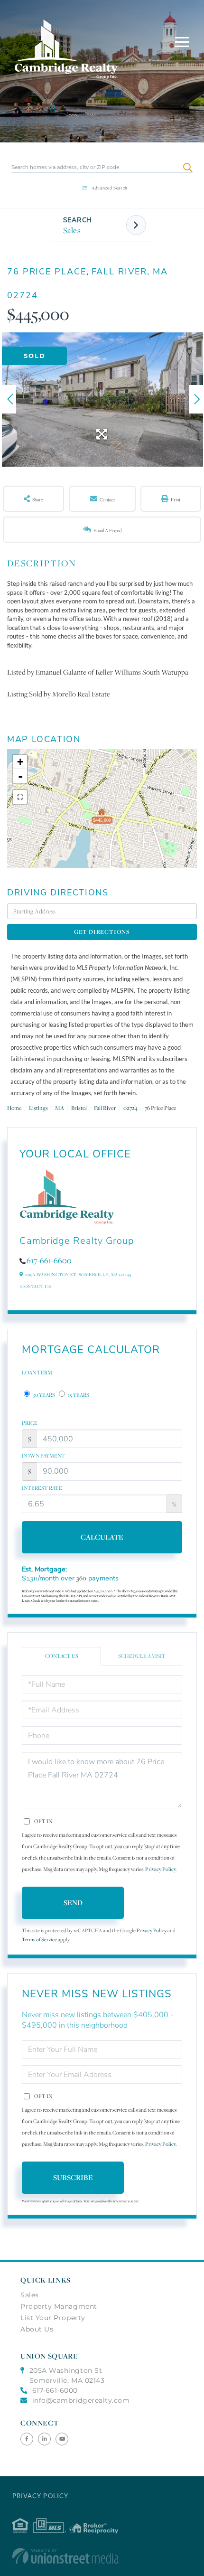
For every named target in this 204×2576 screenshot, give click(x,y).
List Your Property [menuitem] (53, 2318)
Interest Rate (42, 1488)
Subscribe (73, 2177)
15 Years (78, 1395)
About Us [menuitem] (37, 2329)
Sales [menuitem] (30, 2295)
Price (30, 1423)
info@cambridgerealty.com (81, 2400)
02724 (130, 1108)
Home (14, 1108)
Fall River (105, 1108)
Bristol (79, 1108)
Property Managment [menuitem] (59, 2306)
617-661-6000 (55, 2390)
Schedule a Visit (142, 1656)
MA (60, 1108)
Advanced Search (110, 188)
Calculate (102, 1537)
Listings (38, 1108)
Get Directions (102, 932)
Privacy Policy (160, 1869)
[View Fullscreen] (20, 797)
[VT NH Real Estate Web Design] (102, 2556)
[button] (188, 167)
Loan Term (37, 1373)
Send (73, 1903)
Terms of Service (39, 1940)
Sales (72, 230)
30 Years (43, 1395)
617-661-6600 (49, 1260)
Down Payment (43, 1456)
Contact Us (36, 1286)
